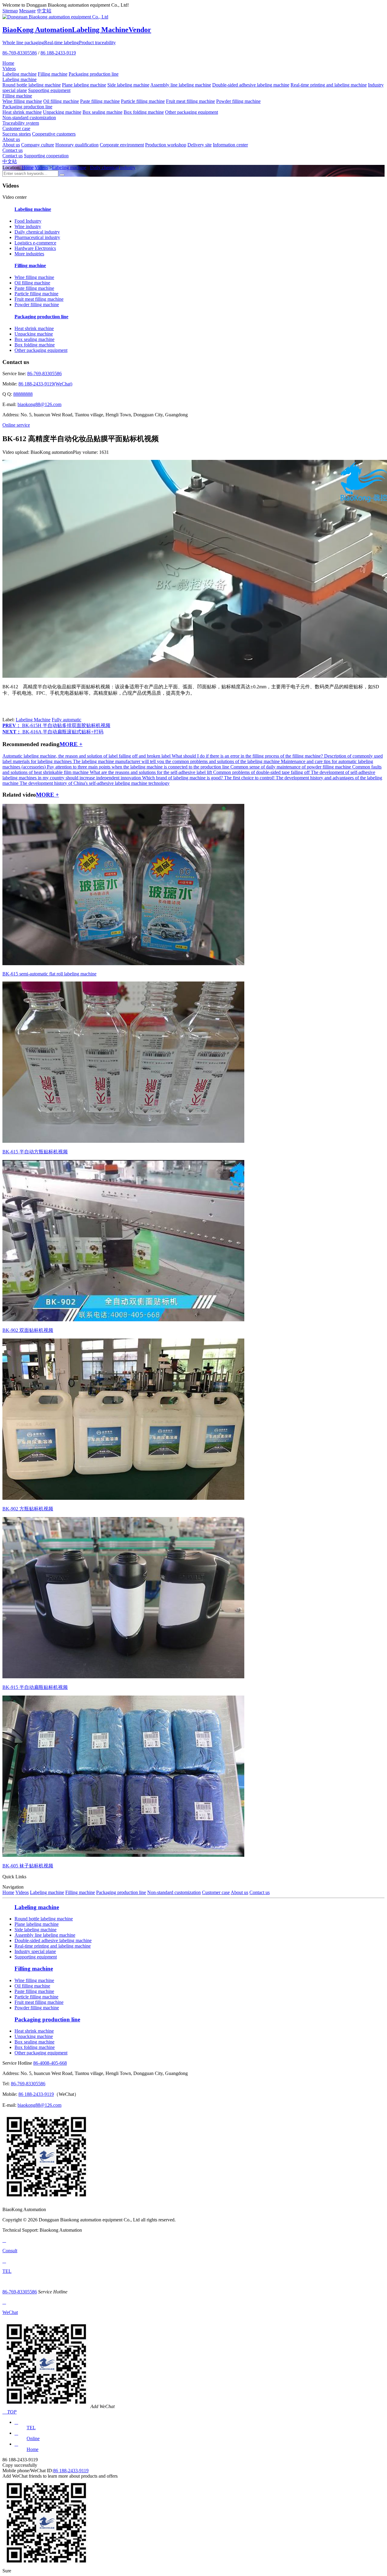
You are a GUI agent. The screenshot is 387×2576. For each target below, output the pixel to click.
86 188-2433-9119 (58, 53)
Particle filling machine (143, 101)
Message (27, 11)
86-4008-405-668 (50, 2063)
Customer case (16, 128)
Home (8, 63)
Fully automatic (67, 720)
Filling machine (53, 74)
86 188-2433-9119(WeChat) (45, 384)
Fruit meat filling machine (190, 101)
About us (11, 139)
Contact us (13, 150)
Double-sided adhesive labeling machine (251, 85)
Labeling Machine (33, 720)
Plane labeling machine (84, 85)
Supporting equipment (49, 90)
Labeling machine (20, 74)
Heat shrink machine (22, 112)
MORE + (71, 744)
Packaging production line (94, 74)
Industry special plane (35, 1951)
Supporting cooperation (46, 156)
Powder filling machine (238, 101)
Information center (230, 145)
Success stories (17, 134)
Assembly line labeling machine (181, 85)
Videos (9, 69)
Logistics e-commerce (35, 243)
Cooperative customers (54, 134)
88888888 (23, 394)
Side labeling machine (128, 85)
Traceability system (21, 123)
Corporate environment (122, 145)
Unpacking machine (62, 112)
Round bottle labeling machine (32, 85)
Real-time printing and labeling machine (329, 85)
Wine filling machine (22, 101)
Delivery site (200, 145)
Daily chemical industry (113, 167)
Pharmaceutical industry (37, 237)
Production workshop (166, 145)
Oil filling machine (61, 101)
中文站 (44, 11)
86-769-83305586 (20, 53)
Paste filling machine (100, 101)
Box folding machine (144, 112)
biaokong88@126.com (39, 404)
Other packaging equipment (192, 112)
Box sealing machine (102, 112)
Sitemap (10, 11)
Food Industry (28, 221)
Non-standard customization (29, 118)
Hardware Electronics (35, 248)
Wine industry (28, 226)
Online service (16, 425)
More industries (29, 254)
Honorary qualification (77, 145)
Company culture (38, 145)
